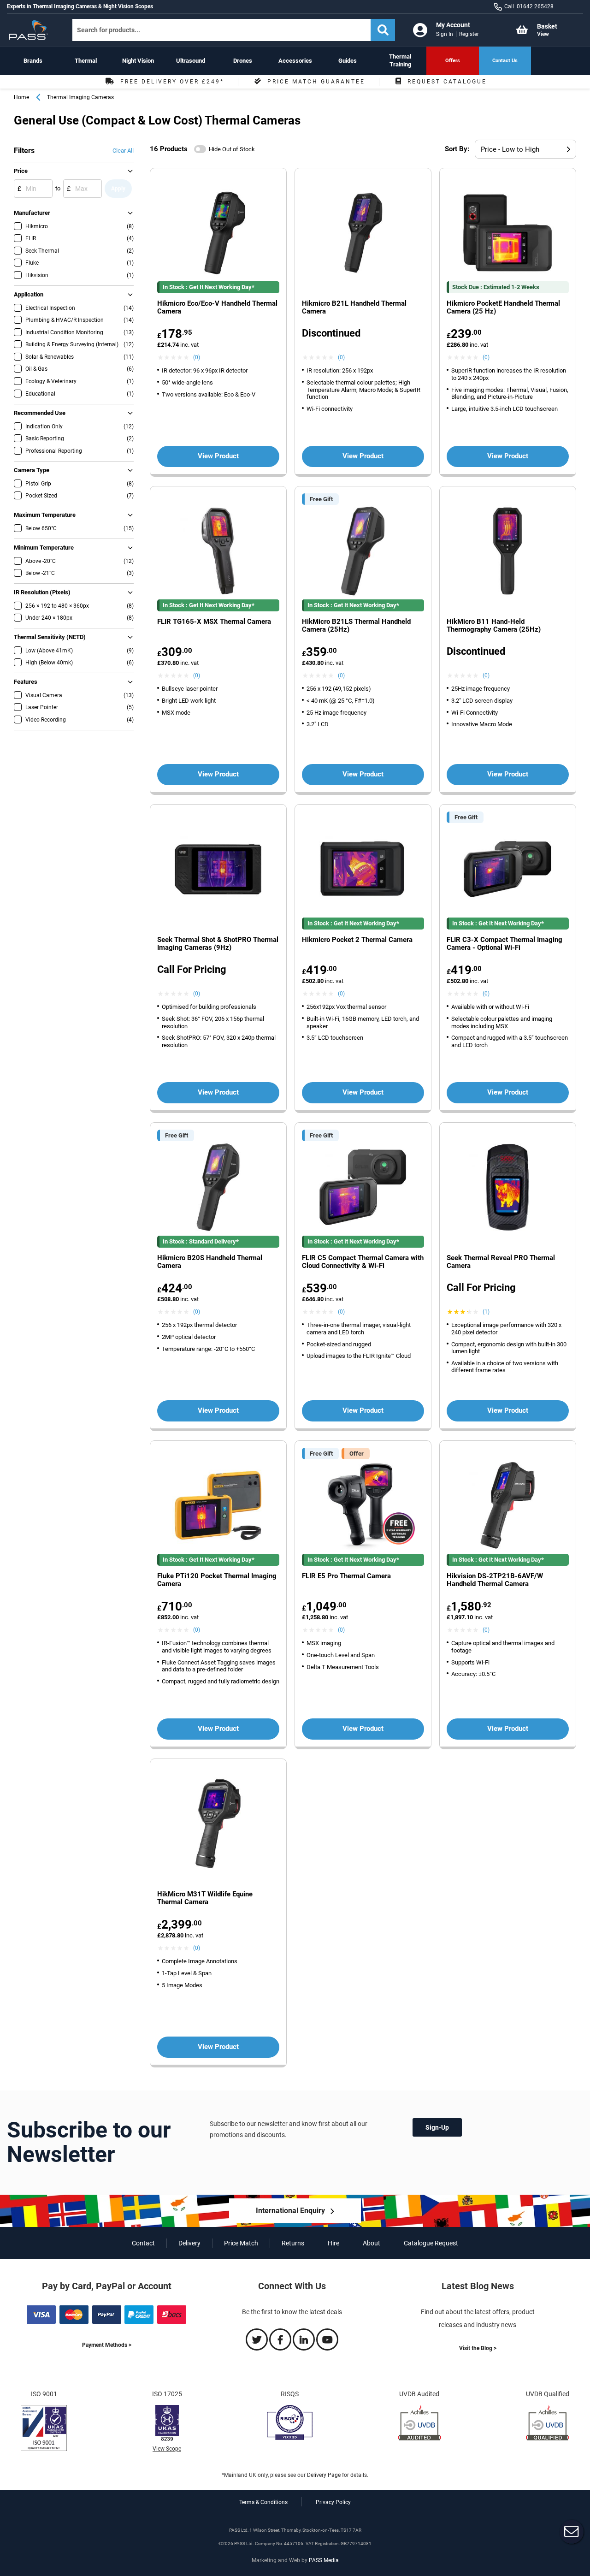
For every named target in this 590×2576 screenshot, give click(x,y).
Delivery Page (324, 2475)
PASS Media (324, 2560)
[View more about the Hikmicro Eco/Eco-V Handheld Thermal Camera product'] (218, 234)
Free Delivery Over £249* (172, 82)
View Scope (167, 2449)
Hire (333, 2243)
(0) (197, 357)
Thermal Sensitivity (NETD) (50, 637)
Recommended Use (40, 413)
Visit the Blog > (478, 2348)
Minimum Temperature (44, 548)
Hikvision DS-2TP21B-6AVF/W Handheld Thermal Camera (495, 1580)
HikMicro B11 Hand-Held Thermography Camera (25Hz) (494, 626)
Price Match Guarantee (316, 82)
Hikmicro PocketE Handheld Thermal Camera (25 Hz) (503, 308)
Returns (293, 2243)
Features (26, 682)
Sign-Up (437, 2127)
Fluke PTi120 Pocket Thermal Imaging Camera (217, 1580)
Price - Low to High (510, 149)
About (372, 2243)
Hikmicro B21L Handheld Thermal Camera (354, 308)
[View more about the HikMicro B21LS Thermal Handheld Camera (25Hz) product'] (363, 552)
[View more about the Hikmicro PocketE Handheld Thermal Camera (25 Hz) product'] (508, 234)
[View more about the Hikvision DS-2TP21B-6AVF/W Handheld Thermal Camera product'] (508, 1507)
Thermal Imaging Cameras (80, 97)
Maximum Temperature (45, 515)
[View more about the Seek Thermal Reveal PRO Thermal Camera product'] (508, 1188)
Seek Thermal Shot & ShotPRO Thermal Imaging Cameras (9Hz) (218, 944)
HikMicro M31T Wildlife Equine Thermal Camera (205, 1898)
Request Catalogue (447, 82)
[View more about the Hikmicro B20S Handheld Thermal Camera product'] (218, 1188)
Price (21, 171)
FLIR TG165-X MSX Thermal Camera (214, 622)
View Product (218, 456)
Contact (143, 2243)
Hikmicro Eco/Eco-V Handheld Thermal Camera (217, 308)
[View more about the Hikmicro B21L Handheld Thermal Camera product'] (363, 234)
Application (29, 294)
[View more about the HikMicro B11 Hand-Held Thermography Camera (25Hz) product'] (508, 552)
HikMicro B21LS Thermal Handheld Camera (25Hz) (356, 626)
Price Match (241, 2243)
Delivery (189, 2243)
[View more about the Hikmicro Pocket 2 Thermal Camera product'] (363, 870)
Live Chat (572, 2532)
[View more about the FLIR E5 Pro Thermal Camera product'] (363, 1507)
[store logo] (32, 30)
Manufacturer (32, 213)
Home (21, 97)
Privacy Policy (333, 2502)
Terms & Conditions (263, 2502)
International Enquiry (290, 2211)
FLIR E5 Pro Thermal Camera (346, 1576)
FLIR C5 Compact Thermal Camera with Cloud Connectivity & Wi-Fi (363, 1262)
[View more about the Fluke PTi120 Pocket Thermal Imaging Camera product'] (218, 1507)
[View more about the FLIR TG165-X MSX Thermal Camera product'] (218, 552)
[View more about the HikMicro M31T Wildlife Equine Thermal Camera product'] (218, 1825)
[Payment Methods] (106, 2322)
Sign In (445, 34)
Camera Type (32, 470)
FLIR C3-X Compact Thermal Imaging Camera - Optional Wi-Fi (504, 944)
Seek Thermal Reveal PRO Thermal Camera (501, 1262)
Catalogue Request (431, 2243)
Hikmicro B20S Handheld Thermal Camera (210, 1262)
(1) (486, 1312)
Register (469, 34)
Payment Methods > (107, 2345)
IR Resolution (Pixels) (42, 592)
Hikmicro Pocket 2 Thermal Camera (357, 940)
